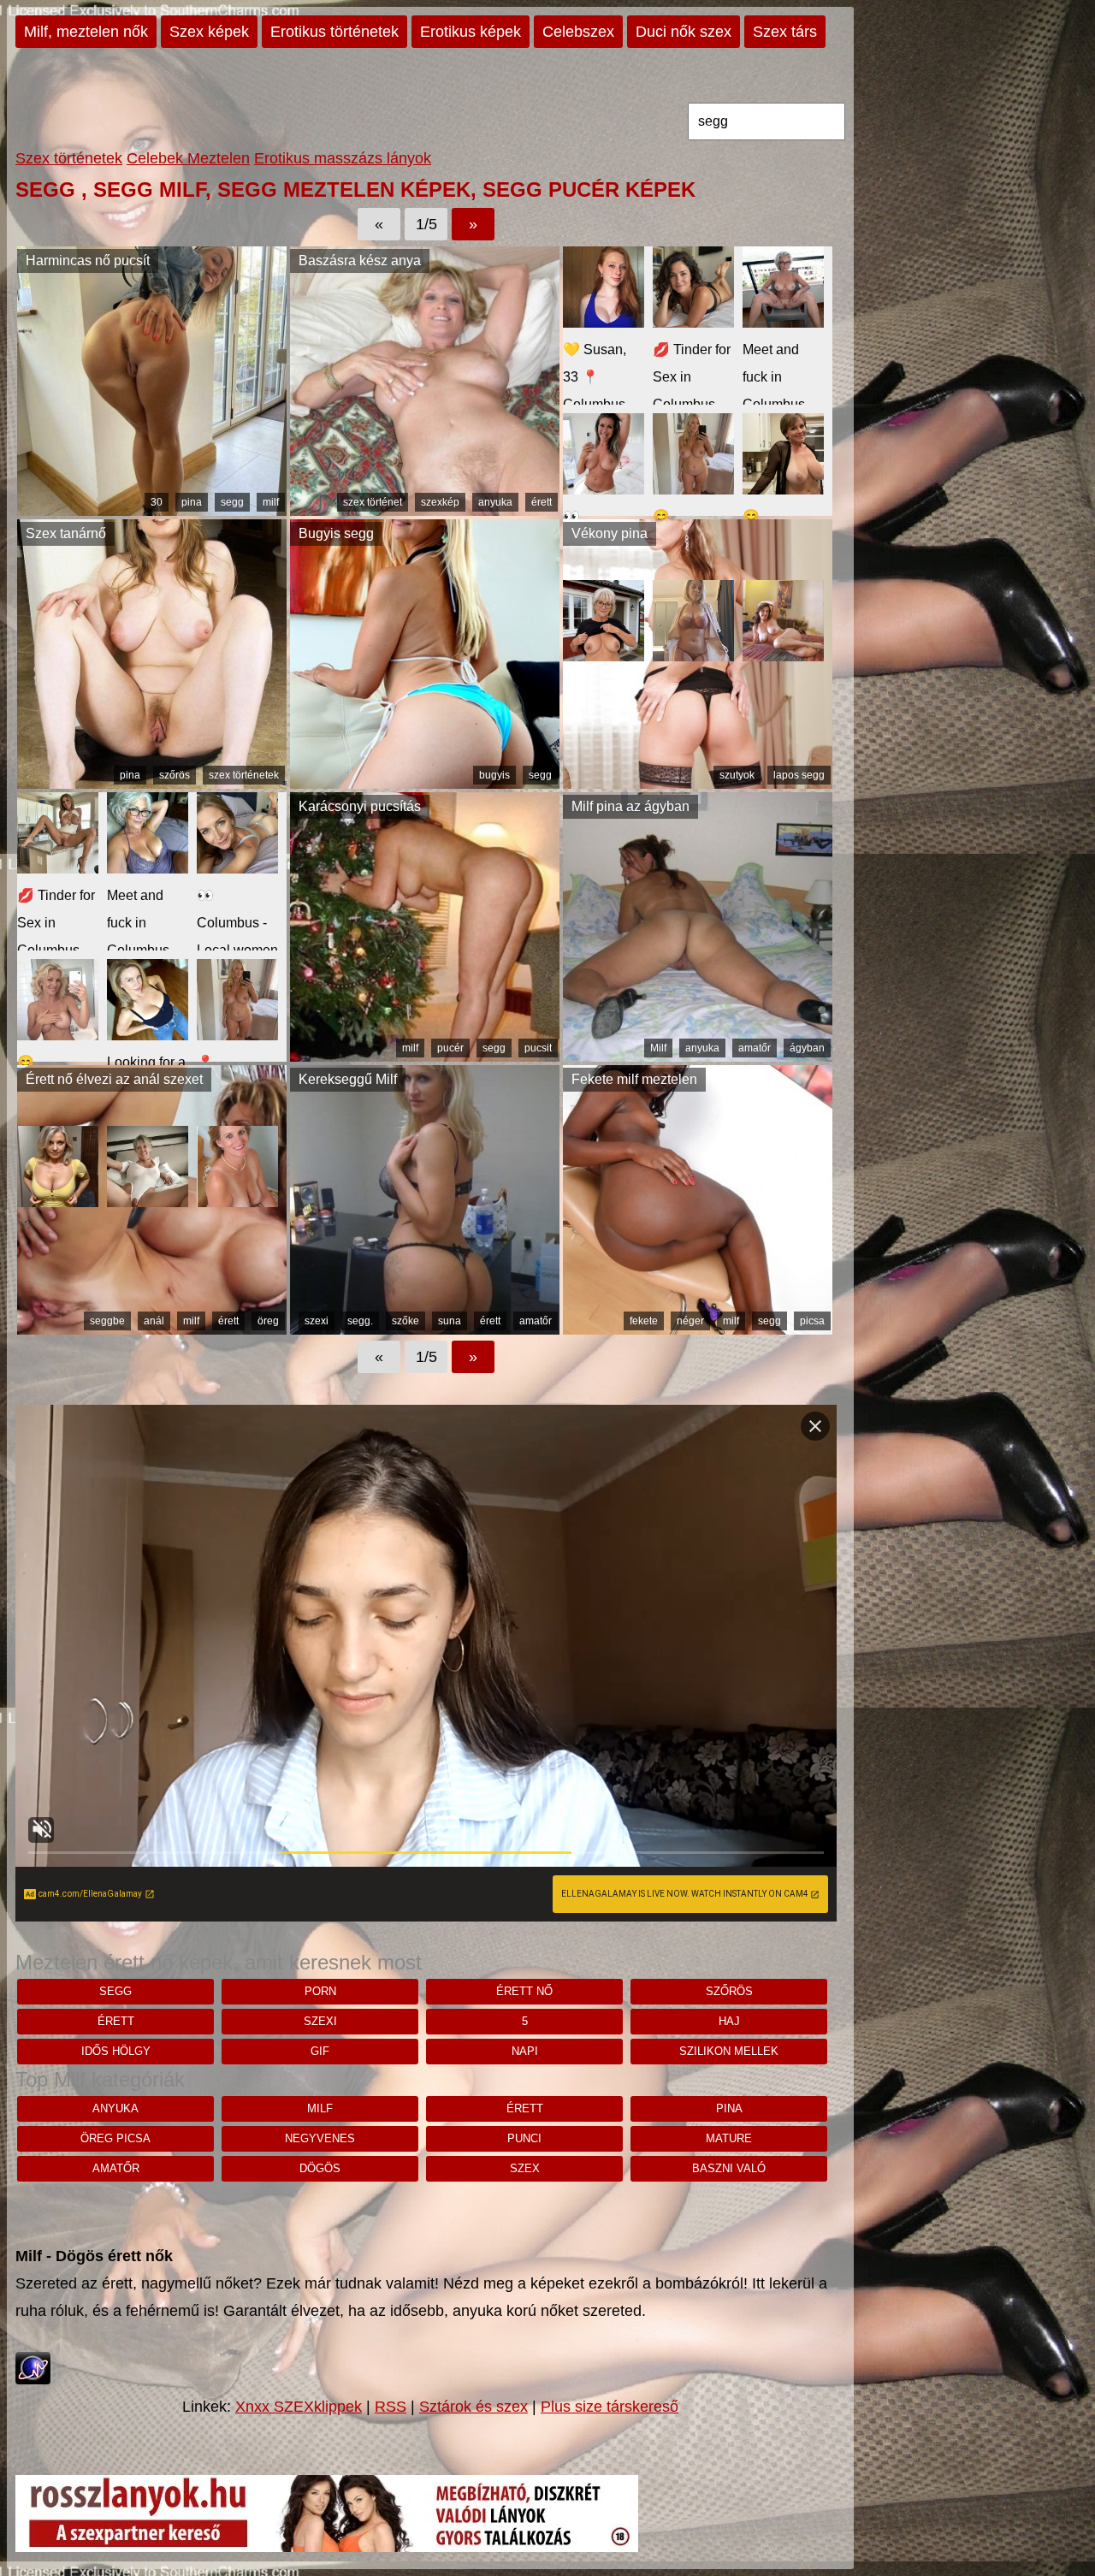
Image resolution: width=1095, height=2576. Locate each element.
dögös (320, 2168)
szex (525, 2168)
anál (154, 1321)
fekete (644, 1321)
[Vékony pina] (698, 784)
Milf (658, 1048)
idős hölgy (116, 2051)
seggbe (107, 1321)
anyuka (495, 502)
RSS (391, 2407)
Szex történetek (69, 158)
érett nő (524, 1991)
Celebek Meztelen (188, 158)
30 (157, 502)
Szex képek (209, 32)
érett (542, 502)
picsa (812, 1321)
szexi (317, 1321)
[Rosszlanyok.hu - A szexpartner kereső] (327, 2547)
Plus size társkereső (610, 2407)
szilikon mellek (729, 2051)
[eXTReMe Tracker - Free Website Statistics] (33, 2379)
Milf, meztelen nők (86, 32)
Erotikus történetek (334, 32)
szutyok (737, 775)
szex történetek (244, 775)
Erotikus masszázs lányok (343, 158)
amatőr (755, 1048)
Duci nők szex (684, 32)
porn (320, 1991)
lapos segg (799, 775)
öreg (268, 1321)
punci (524, 2138)
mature (729, 2138)
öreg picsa (115, 2138)
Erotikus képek (471, 32)
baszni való (729, 2168)
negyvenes (320, 2138)
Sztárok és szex (474, 2407)
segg (232, 502)
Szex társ (785, 32)
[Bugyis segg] (425, 784)
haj (729, 2021)
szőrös (175, 775)
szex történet (373, 502)
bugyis (494, 775)
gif (320, 2051)
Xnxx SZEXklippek (299, 2407)
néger (690, 1321)
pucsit (538, 1048)
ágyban (807, 1048)
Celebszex (578, 32)
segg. (360, 1321)
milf (271, 502)
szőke (405, 1321)
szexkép (440, 502)
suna (450, 1321)
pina (192, 502)
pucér (450, 1048)
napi (525, 2051)
